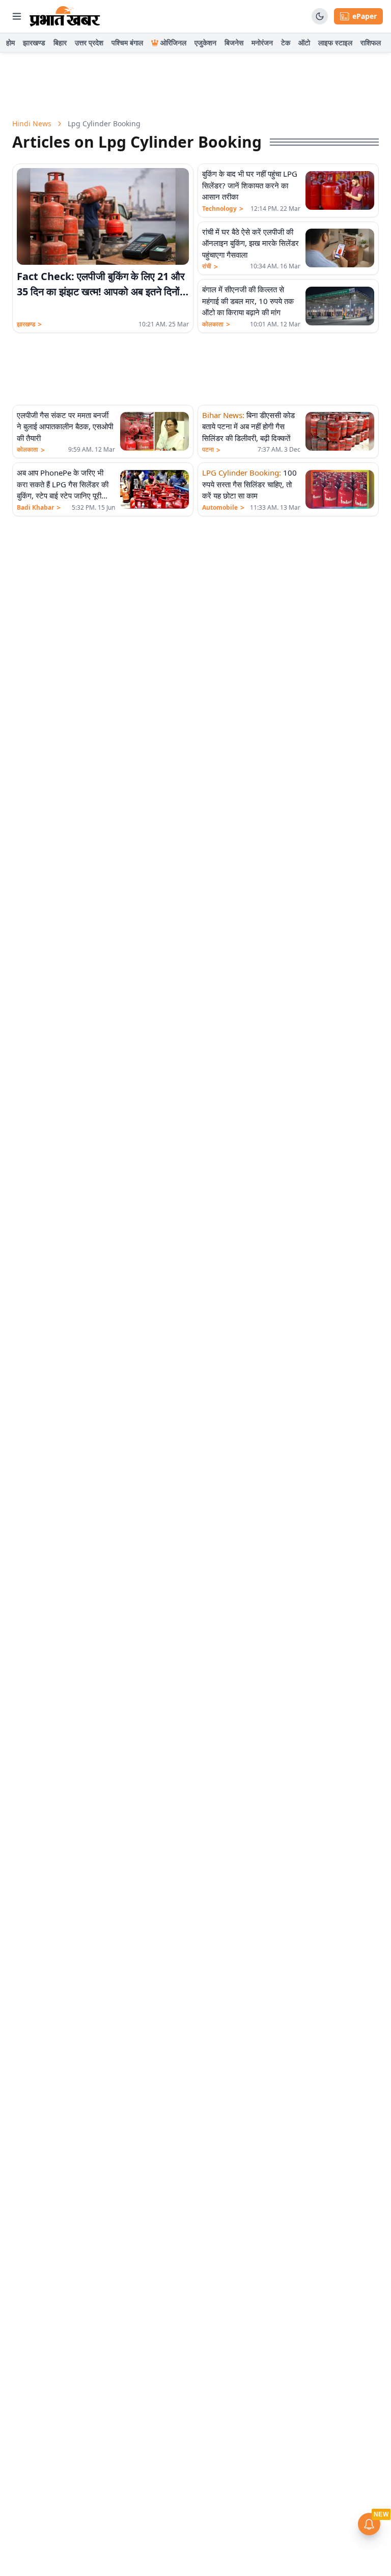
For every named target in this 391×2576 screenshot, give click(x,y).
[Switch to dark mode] (320, 16)
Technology (223, 209)
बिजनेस (234, 43)
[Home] (65, 16)
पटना (211, 450)
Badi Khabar (39, 508)
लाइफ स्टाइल (335, 43)
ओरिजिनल (173, 43)
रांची (210, 266)
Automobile (223, 508)
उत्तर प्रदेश (89, 43)
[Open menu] (17, 16)
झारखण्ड (34, 43)
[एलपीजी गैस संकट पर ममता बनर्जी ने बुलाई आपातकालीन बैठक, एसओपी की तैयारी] (155, 431)
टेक (286, 43)
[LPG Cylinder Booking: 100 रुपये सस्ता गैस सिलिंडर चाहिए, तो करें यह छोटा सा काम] (340, 489)
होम (10, 43)
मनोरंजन (262, 43)
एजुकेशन (205, 43)
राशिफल (371, 43)
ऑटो (304, 43)
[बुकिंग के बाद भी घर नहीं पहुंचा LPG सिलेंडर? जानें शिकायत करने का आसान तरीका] (340, 190)
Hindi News (32, 123)
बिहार (60, 43)
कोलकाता (216, 324)
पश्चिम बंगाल (127, 43)
